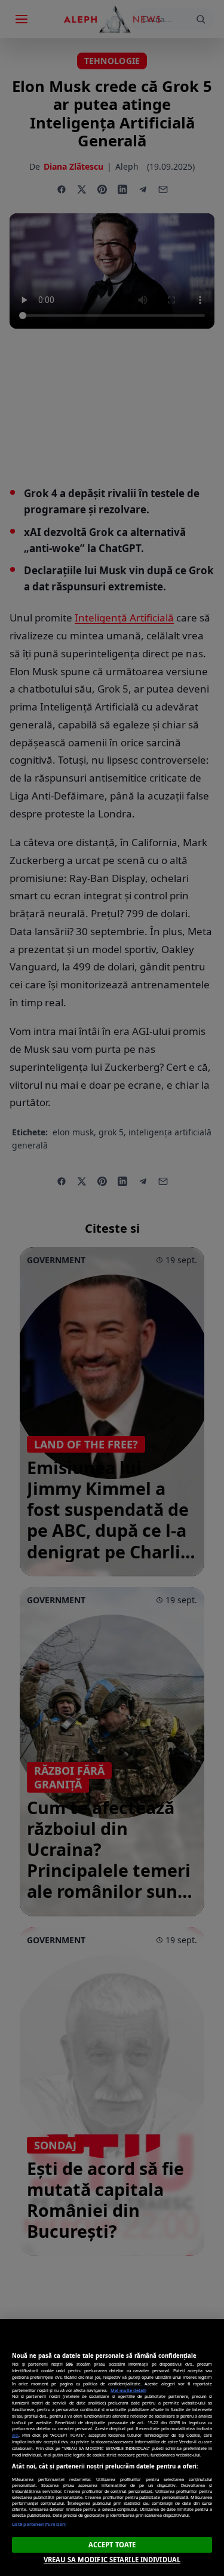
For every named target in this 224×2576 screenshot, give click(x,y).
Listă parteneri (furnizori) (39, 2524)
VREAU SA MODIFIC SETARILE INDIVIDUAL (112, 2560)
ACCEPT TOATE (112, 2545)
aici (15, 2435)
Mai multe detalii (128, 2390)
